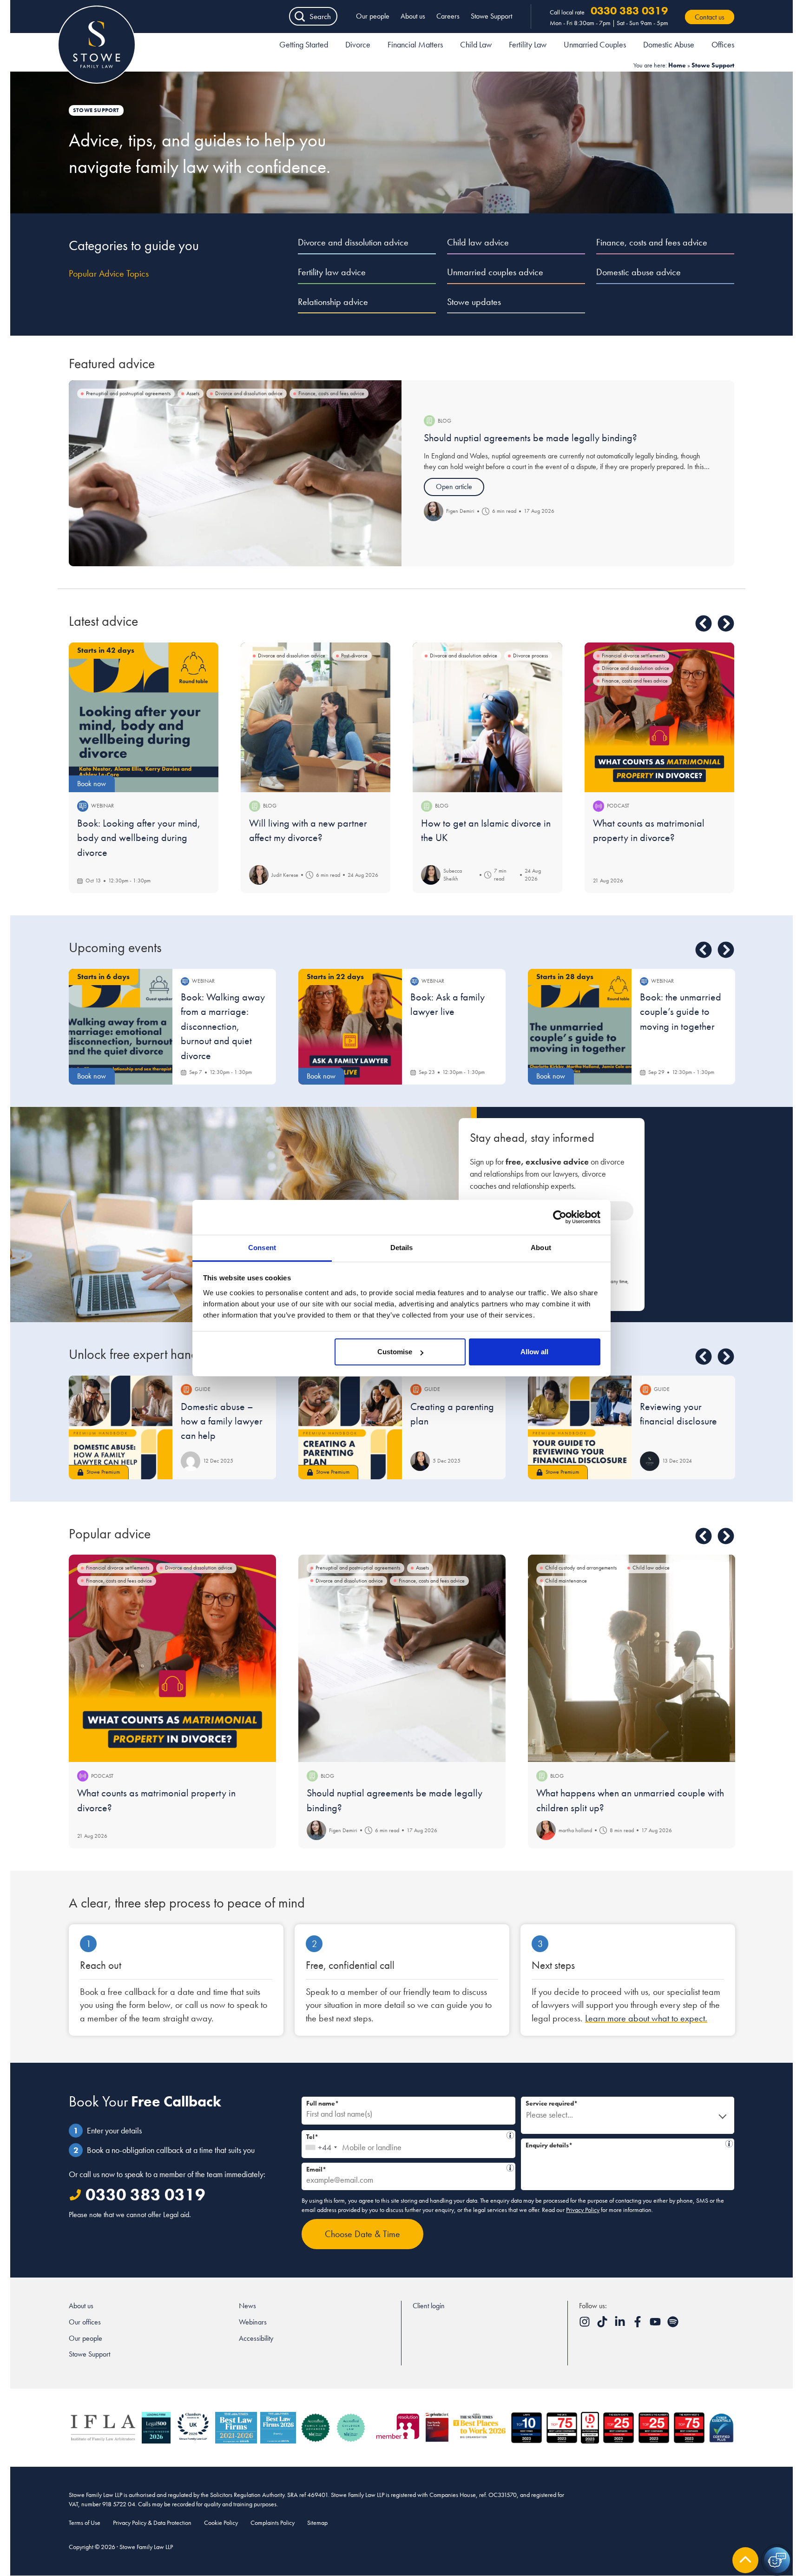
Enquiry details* (625, 2144)
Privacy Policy (583, 2210)
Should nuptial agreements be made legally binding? (530, 438)
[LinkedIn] (621, 2325)
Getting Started (304, 44)
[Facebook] (638, 2325)
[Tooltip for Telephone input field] (510, 2135)
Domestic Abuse (669, 44)
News (247, 2306)
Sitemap (317, 2523)
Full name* (323, 2103)
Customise (395, 1352)
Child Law (476, 44)
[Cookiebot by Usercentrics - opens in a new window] (560, 1217)
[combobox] (321, 2144)
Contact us (710, 17)
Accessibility (256, 2338)
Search (320, 16)
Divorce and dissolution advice (353, 242)
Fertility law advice (332, 272)
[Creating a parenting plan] (350, 1427)
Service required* (552, 2103)
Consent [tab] (262, 1248)
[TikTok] (603, 2325)
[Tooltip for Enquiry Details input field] (729, 2144)
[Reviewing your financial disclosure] (580, 1427)
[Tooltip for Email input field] (510, 2168)
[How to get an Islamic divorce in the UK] (487, 717)
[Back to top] (745, 2560)
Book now (92, 784)
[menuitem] (304, 46)
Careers (448, 16)
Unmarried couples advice (495, 272)
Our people (373, 16)
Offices (723, 44)
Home (677, 65)
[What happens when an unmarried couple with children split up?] (632, 1658)
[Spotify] (673, 2325)
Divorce (358, 44)
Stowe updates (474, 302)
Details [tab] (402, 1248)
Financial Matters (415, 44)
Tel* (406, 2136)
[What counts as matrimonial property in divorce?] (659, 717)
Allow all (534, 1352)
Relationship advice (333, 302)
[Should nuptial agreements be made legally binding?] (235, 473)
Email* (405, 2168)
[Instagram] (586, 2325)
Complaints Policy (273, 2523)
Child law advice (478, 242)
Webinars (253, 2322)
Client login (429, 2306)
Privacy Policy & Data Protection (152, 2523)
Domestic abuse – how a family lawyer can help (222, 1421)
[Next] (726, 623)
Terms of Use (85, 2523)
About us (413, 16)
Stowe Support (491, 16)
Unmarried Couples (595, 44)
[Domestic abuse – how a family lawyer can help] (121, 1427)
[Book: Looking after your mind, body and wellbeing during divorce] (144, 717)
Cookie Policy (221, 2523)
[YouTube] (656, 2325)
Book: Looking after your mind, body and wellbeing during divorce (139, 838)
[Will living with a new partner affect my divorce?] (316, 717)
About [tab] (541, 1248)
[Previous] (704, 623)
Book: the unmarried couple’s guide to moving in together (681, 1012)
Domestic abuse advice (638, 272)
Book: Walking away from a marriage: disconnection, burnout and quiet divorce (223, 1026)
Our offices (85, 2322)
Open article (454, 487)
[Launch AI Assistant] (777, 2560)
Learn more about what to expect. (646, 2018)
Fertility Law (528, 44)
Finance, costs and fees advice (652, 242)
